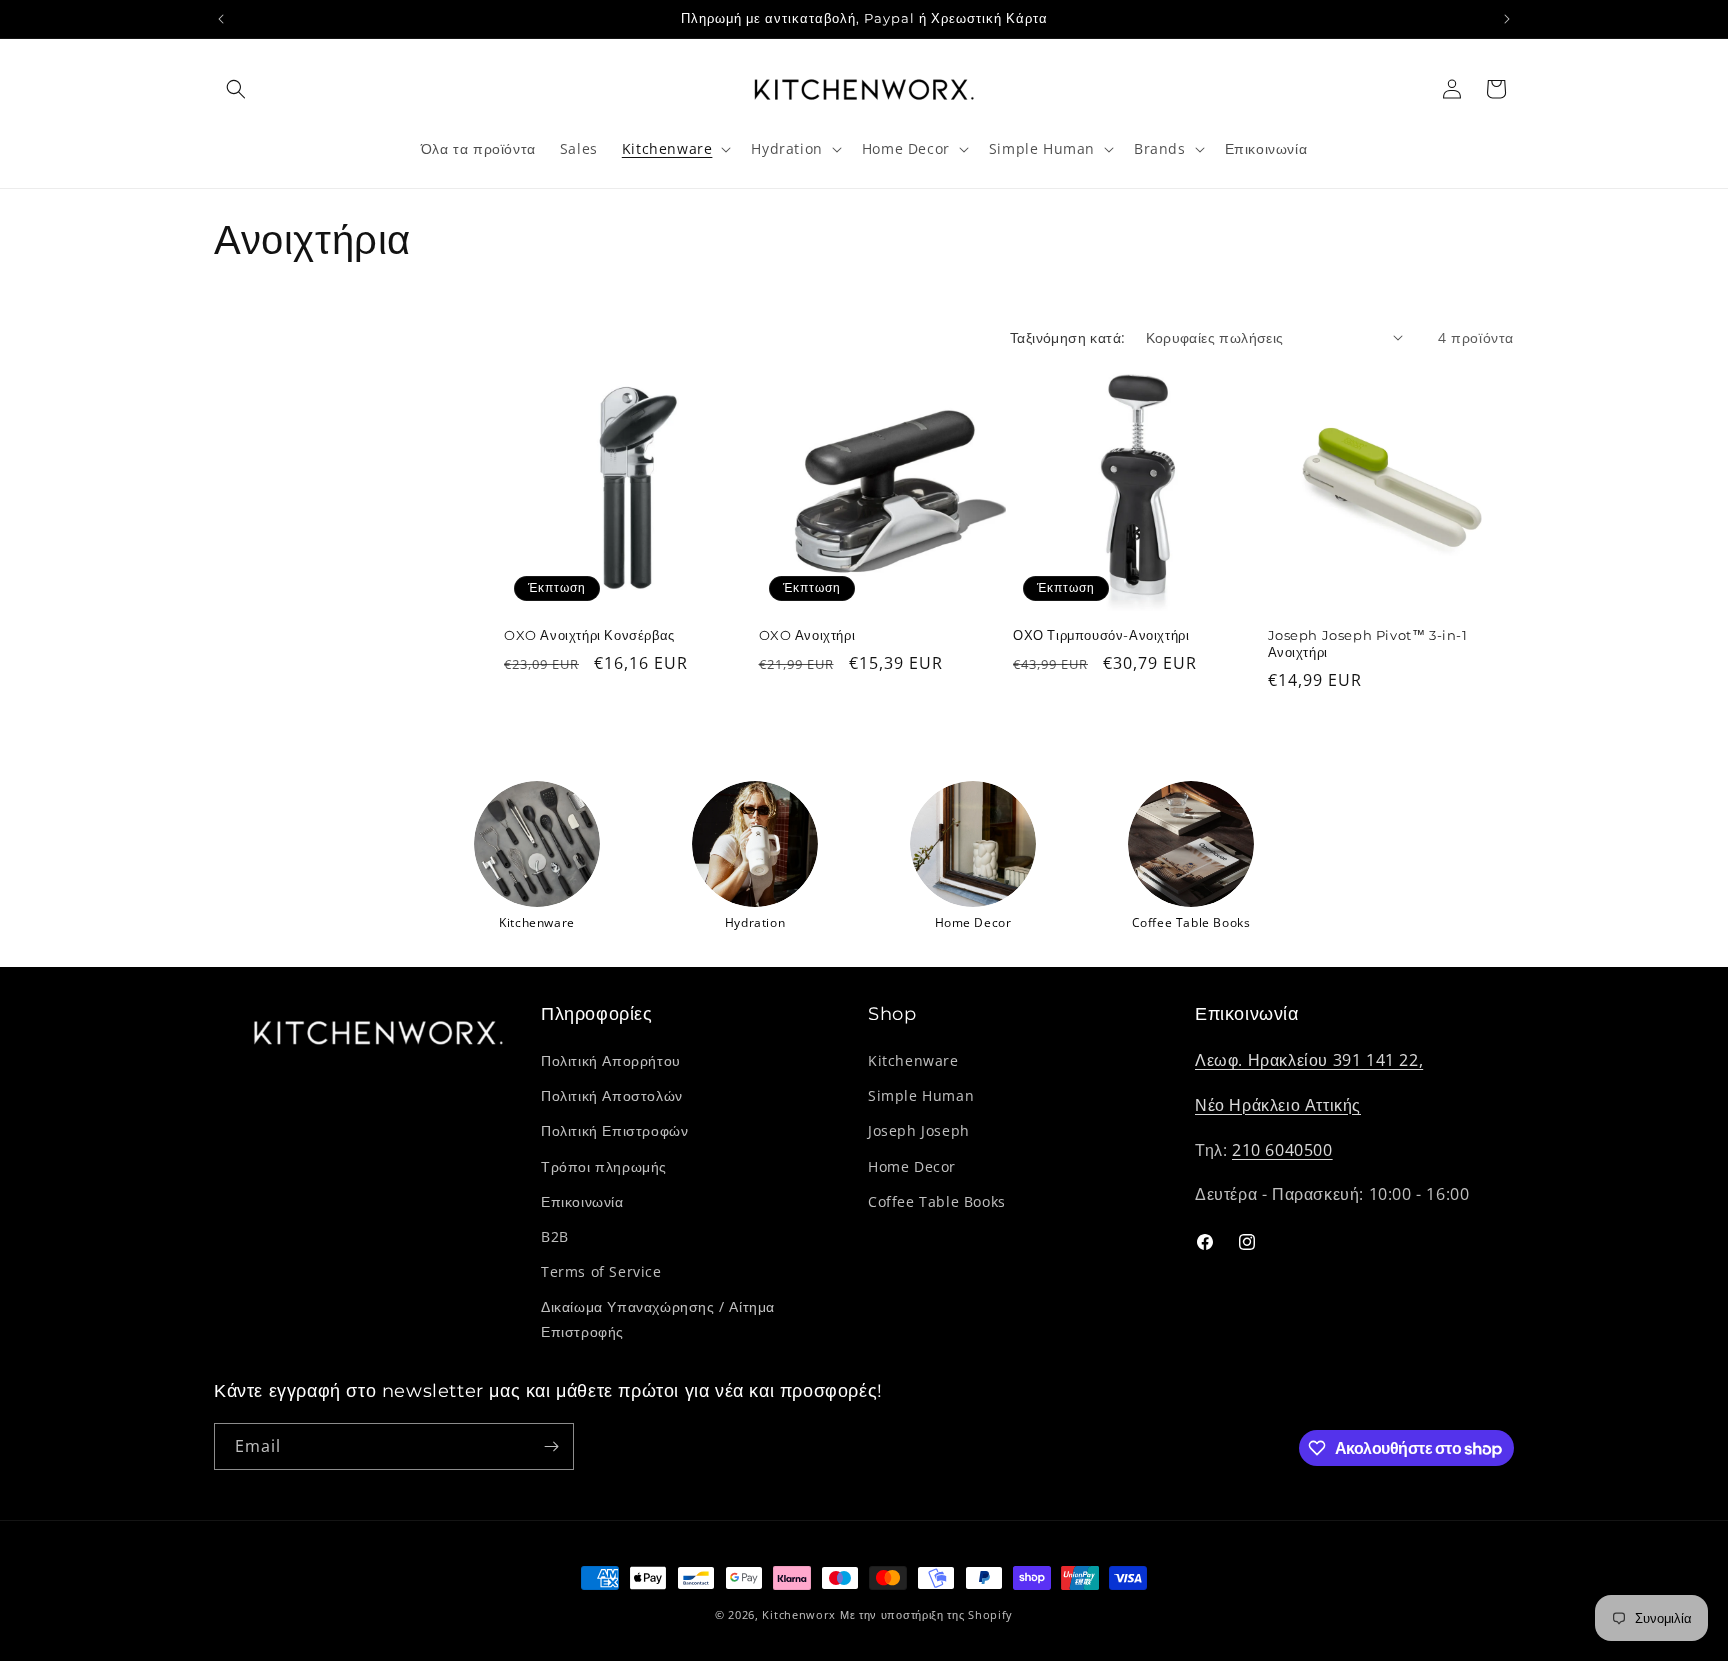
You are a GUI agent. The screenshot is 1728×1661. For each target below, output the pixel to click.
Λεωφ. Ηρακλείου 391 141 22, (1309, 1060)
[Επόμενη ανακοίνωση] (1507, 19)
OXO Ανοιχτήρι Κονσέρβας (589, 635)
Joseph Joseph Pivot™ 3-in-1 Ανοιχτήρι (1368, 643)
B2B (555, 1236)
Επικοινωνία (582, 1201)
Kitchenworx (799, 1614)
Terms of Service (601, 1271)
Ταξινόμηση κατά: (1067, 337)
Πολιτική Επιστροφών (614, 1130)
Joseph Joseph (919, 1130)
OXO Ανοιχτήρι (807, 635)
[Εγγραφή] (551, 1446)
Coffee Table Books (937, 1201)
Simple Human (921, 1095)
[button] (236, 89)
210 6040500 (1282, 1150)
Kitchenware (913, 1060)
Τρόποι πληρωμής (604, 1166)
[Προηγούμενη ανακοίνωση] (221, 19)
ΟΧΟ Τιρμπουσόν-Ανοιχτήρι (1101, 635)
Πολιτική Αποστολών (612, 1095)
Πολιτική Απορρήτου (611, 1060)
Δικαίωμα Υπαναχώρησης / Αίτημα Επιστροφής (658, 1319)
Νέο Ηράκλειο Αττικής (1278, 1105)
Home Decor (912, 1166)
